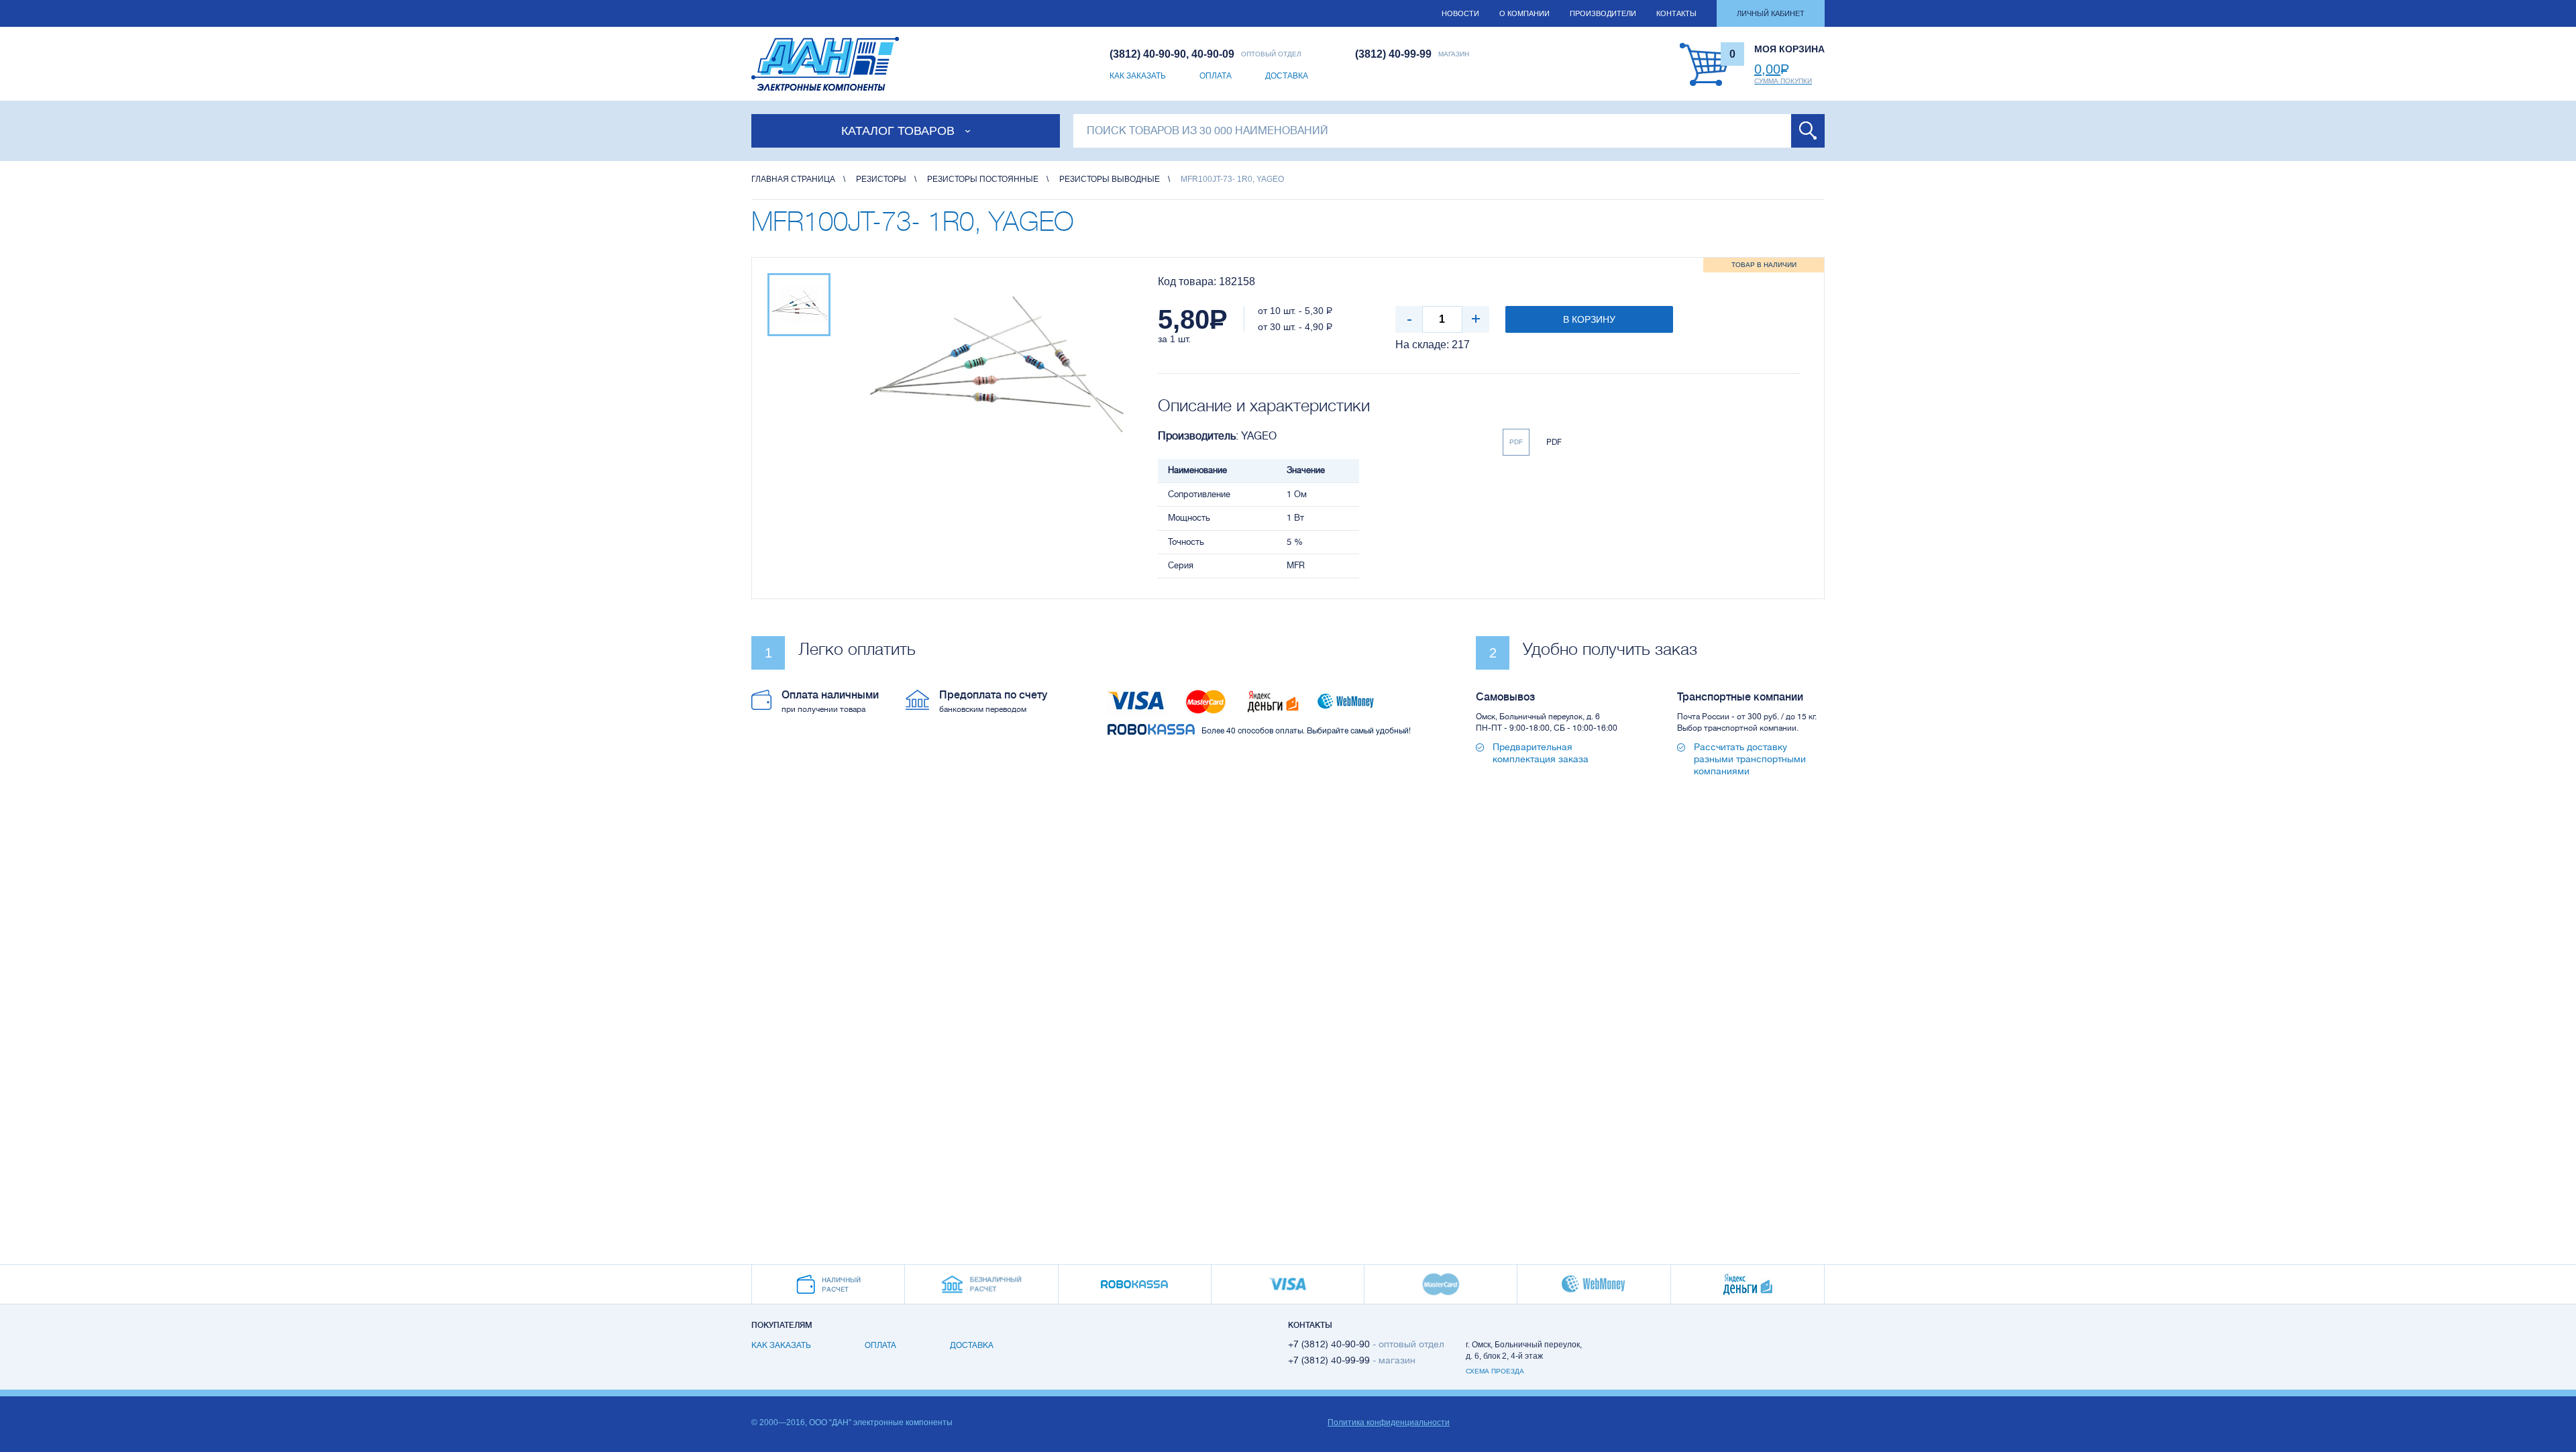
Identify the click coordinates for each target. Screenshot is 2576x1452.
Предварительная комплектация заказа (1541, 753)
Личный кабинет (1771, 13)
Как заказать (1138, 76)
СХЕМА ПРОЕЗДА (1495, 1371)
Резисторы (881, 179)
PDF (1516, 442)
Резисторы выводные (1110, 179)
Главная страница (793, 179)
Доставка (1287, 76)
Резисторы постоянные (983, 179)
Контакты (1676, 13)
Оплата (1216, 76)
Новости (1460, 13)
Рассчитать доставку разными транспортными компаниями (1750, 759)
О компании (1524, 13)
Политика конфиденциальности (1389, 1422)
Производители (1603, 13)
